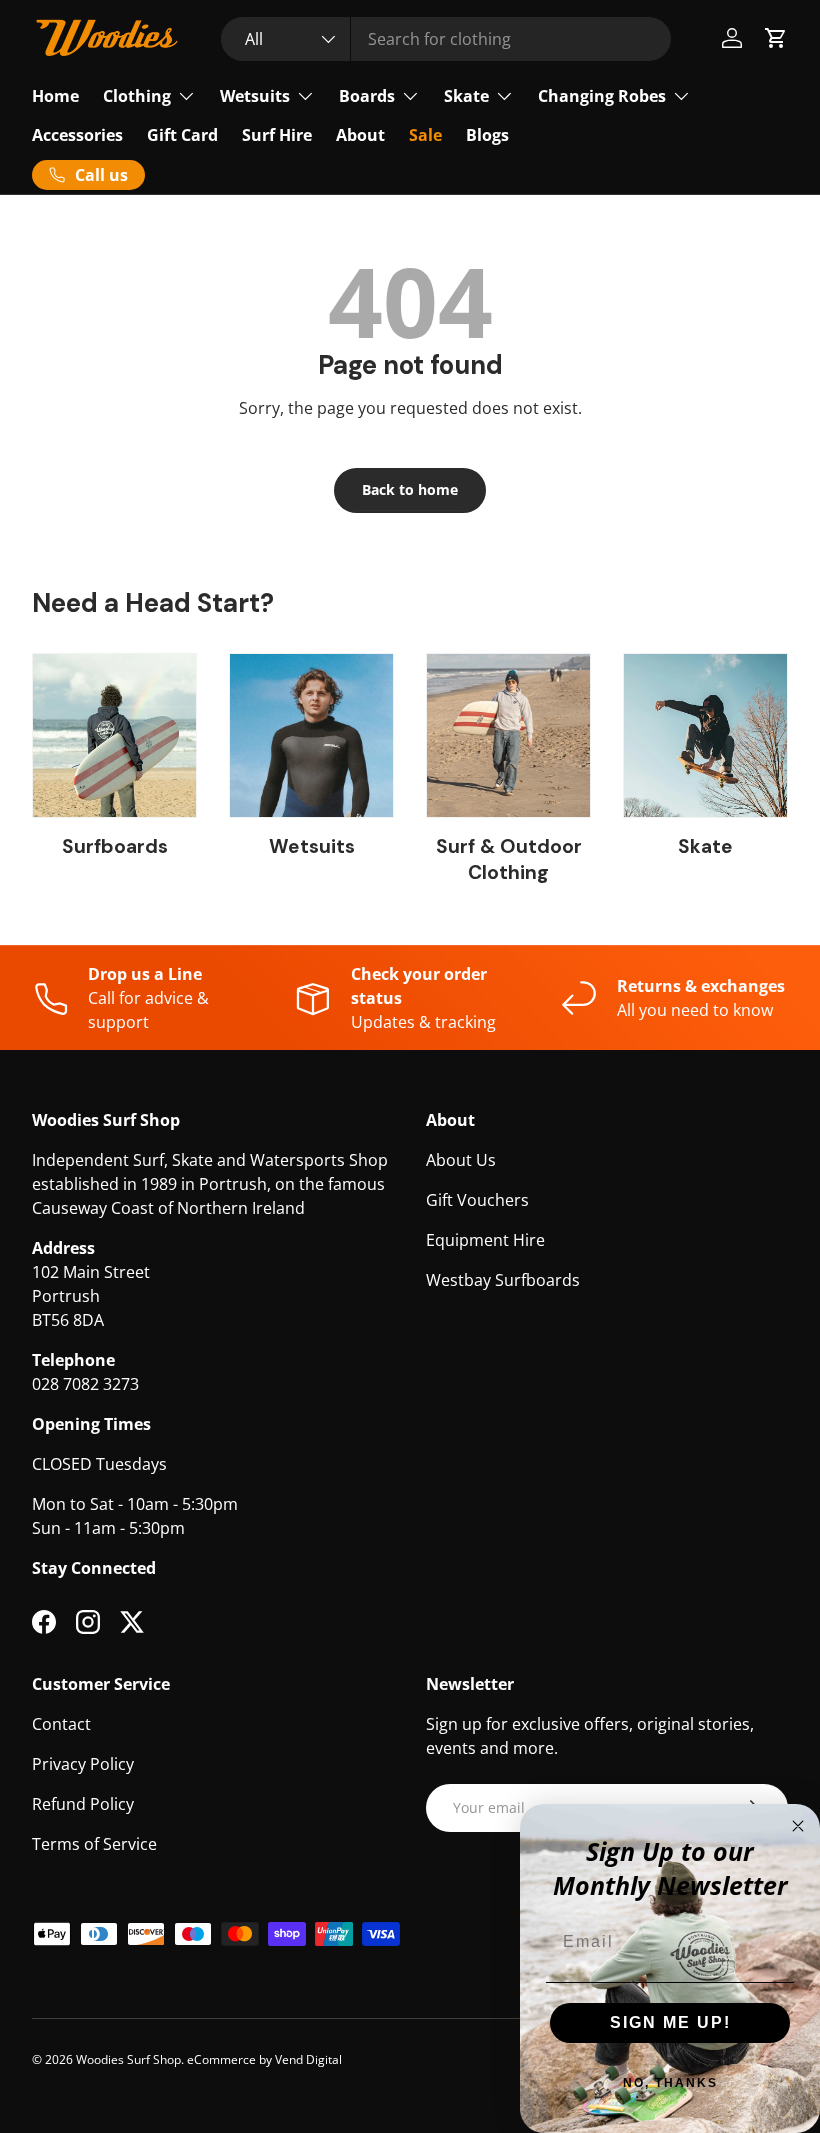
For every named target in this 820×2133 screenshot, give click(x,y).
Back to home (410, 489)
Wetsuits (312, 846)
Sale (425, 135)
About (360, 135)
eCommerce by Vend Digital (264, 2059)
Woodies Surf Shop (128, 2059)
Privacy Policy (83, 1764)
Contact (61, 1724)
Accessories (77, 135)
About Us (461, 1160)
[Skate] (705, 735)
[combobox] (446, 39)
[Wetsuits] (311, 735)
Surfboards (115, 846)
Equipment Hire (485, 1240)
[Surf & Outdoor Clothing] (508, 735)
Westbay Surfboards (503, 1280)
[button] (776, 38)
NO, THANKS (670, 2083)
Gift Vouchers (477, 1200)
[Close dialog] (798, 1826)
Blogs (487, 135)
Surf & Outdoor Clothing (509, 860)
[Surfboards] (114, 735)
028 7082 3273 (85, 1384)
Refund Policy (83, 1804)
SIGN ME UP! (670, 2022)
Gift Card (182, 135)
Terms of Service (94, 1844)
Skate (705, 846)
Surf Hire (277, 135)
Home (55, 96)
